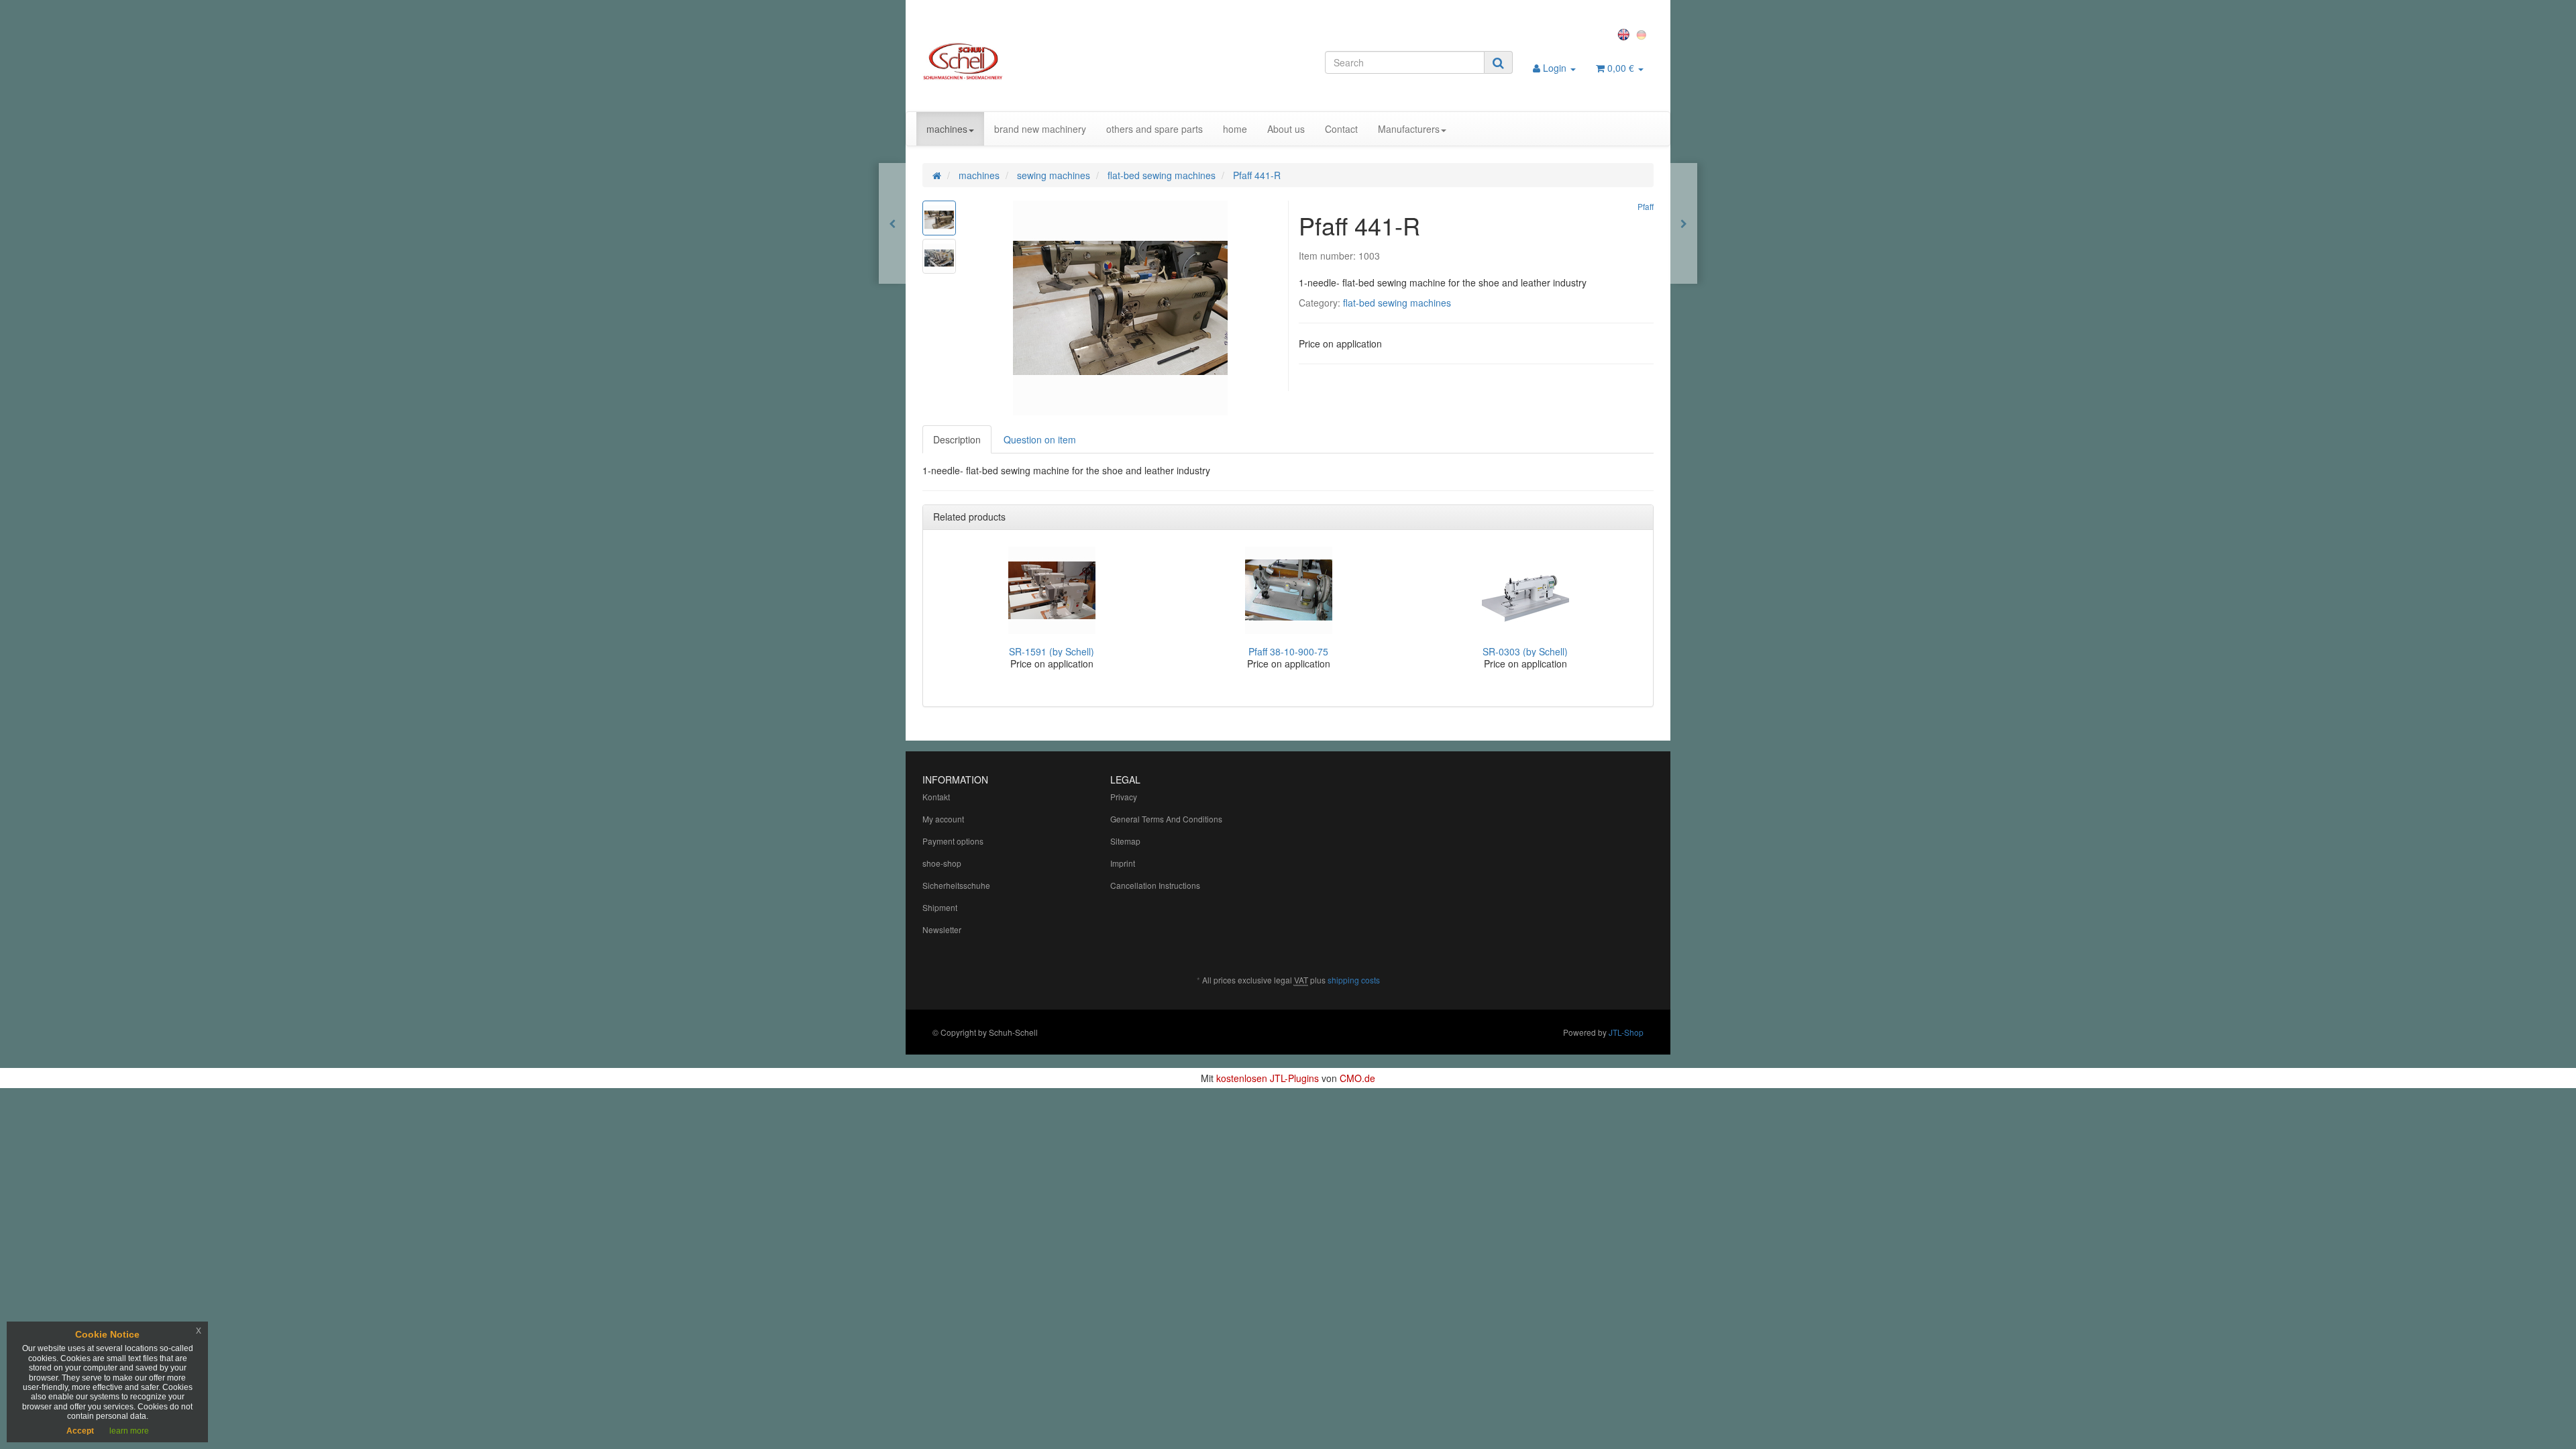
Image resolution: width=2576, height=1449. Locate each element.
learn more (129, 1431)
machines (947, 129)
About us (1286, 129)
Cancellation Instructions (1155, 885)
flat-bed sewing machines (1397, 303)
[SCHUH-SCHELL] (1037, 61)
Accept (80, 1431)
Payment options (953, 841)
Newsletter (942, 929)
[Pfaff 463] (1684, 223)
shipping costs (1354, 980)
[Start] (937, 175)
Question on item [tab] (1040, 439)
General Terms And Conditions (1166, 819)
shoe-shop (942, 863)
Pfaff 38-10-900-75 (1288, 651)
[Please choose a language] (1625, 34)
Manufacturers (1409, 129)
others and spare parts (1155, 129)
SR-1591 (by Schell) (1052, 651)
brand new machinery (1040, 129)
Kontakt (936, 797)
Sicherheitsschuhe (956, 885)
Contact (1341, 129)
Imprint (1123, 863)
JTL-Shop (1626, 1032)
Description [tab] (957, 439)
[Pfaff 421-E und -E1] (892, 223)
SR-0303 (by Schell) (1525, 651)
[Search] (1498, 62)
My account (943, 819)
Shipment (940, 907)
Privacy (1124, 797)
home (1235, 129)
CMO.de (1357, 1078)
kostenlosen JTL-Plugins (1268, 1078)
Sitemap (1125, 841)
